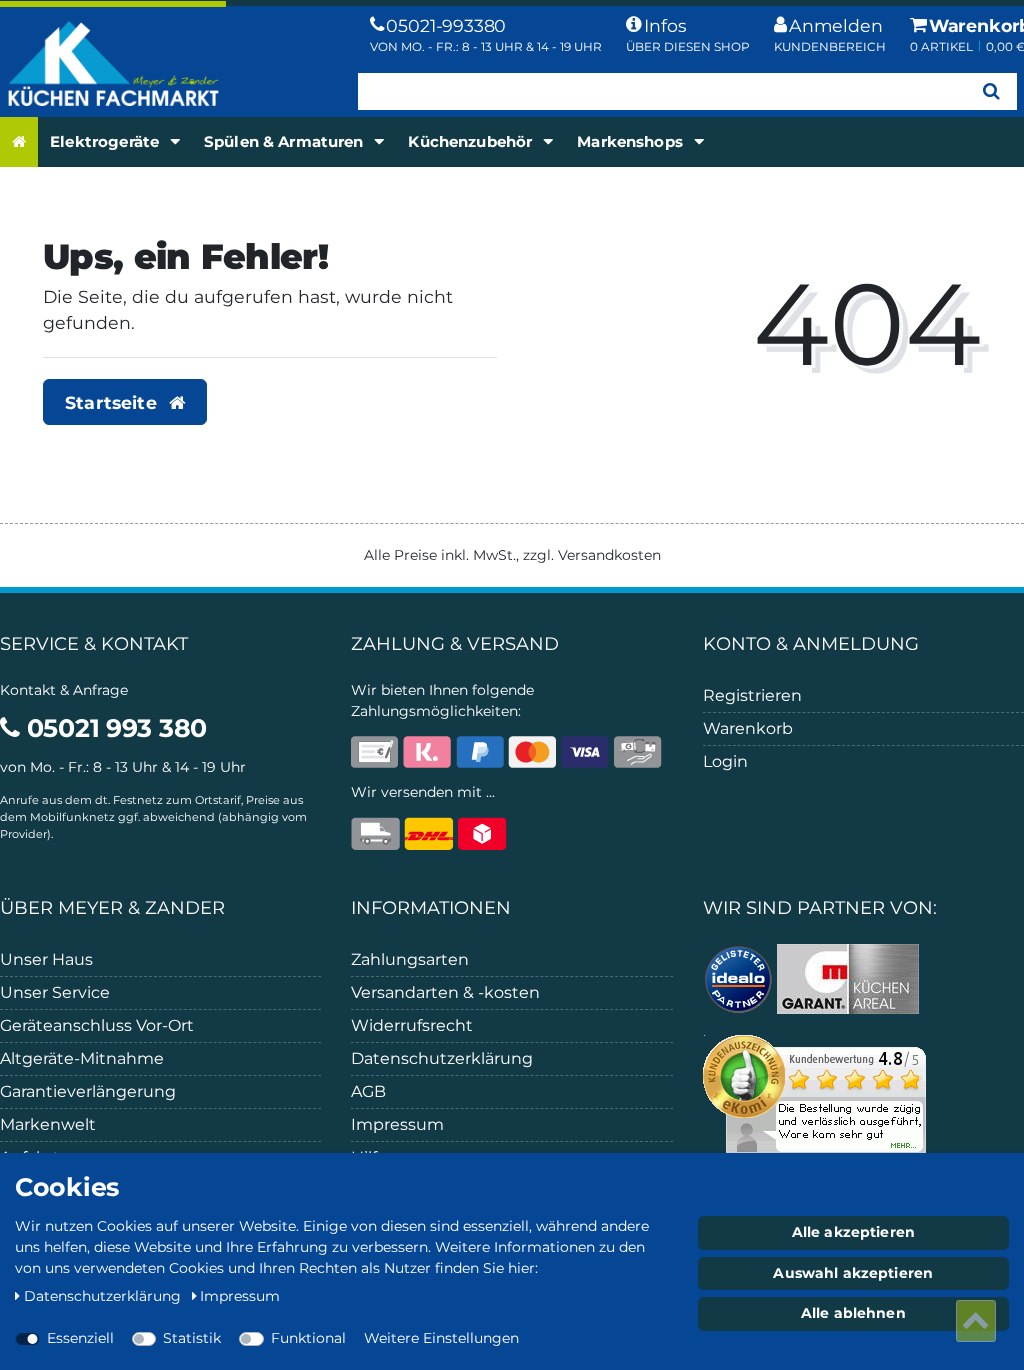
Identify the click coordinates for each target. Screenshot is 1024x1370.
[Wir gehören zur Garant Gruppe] (848, 978)
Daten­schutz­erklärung (104, 1296)
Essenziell (80, 1338)
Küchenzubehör (472, 141)
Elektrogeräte (106, 141)
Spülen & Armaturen (286, 141)
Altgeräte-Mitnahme (82, 1058)
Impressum (397, 1124)
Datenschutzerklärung (442, 1058)
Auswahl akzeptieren (853, 1273)
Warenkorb (748, 728)
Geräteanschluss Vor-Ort (97, 1025)
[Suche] (991, 91)
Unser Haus (46, 959)
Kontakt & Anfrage (64, 690)
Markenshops (632, 141)
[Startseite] (19, 142)
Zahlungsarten (410, 959)
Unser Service (55, 992)
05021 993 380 (113, 728)
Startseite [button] (113, 402)
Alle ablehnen (853, 1313)
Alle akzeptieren (853, 1232)
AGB (368, 1091)
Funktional (308, 1338)
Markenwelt (48, 1124)
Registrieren (752, 695)
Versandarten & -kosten (445, 992)
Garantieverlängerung (88, 1091)
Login (725, 761)
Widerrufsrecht (412, 1025)
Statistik (192, 1338)
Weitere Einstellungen (441, 1338)
